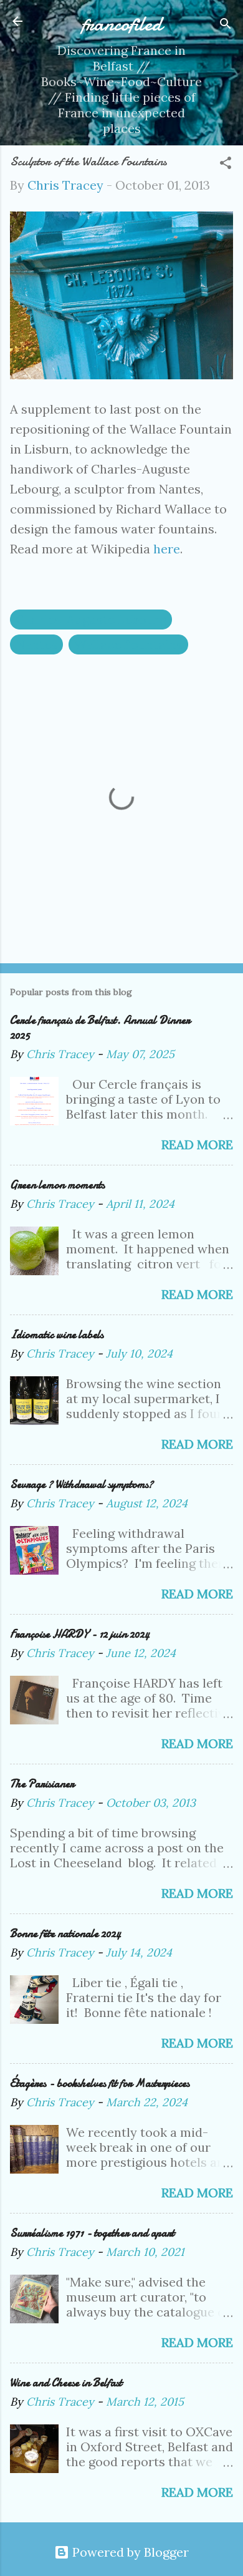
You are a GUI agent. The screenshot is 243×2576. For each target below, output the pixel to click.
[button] (226, 164)
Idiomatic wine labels (57, 1335)
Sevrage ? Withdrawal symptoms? (82, 1485)
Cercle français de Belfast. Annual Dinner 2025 (100, 1028)
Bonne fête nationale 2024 (65, 1934)
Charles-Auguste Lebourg (91, 619)
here (167, 549)
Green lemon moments (57, 1185)
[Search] (226, 25)
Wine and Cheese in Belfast (66, 2383)
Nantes (36, 644)
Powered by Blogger (129, 2552)
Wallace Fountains (128, 644)
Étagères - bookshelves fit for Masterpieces (100, 2083)
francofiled (122, 24)
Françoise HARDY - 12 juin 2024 (80, 1634)
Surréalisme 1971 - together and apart (92, 2233)
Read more (197, 1145)
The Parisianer (42, 1784)
